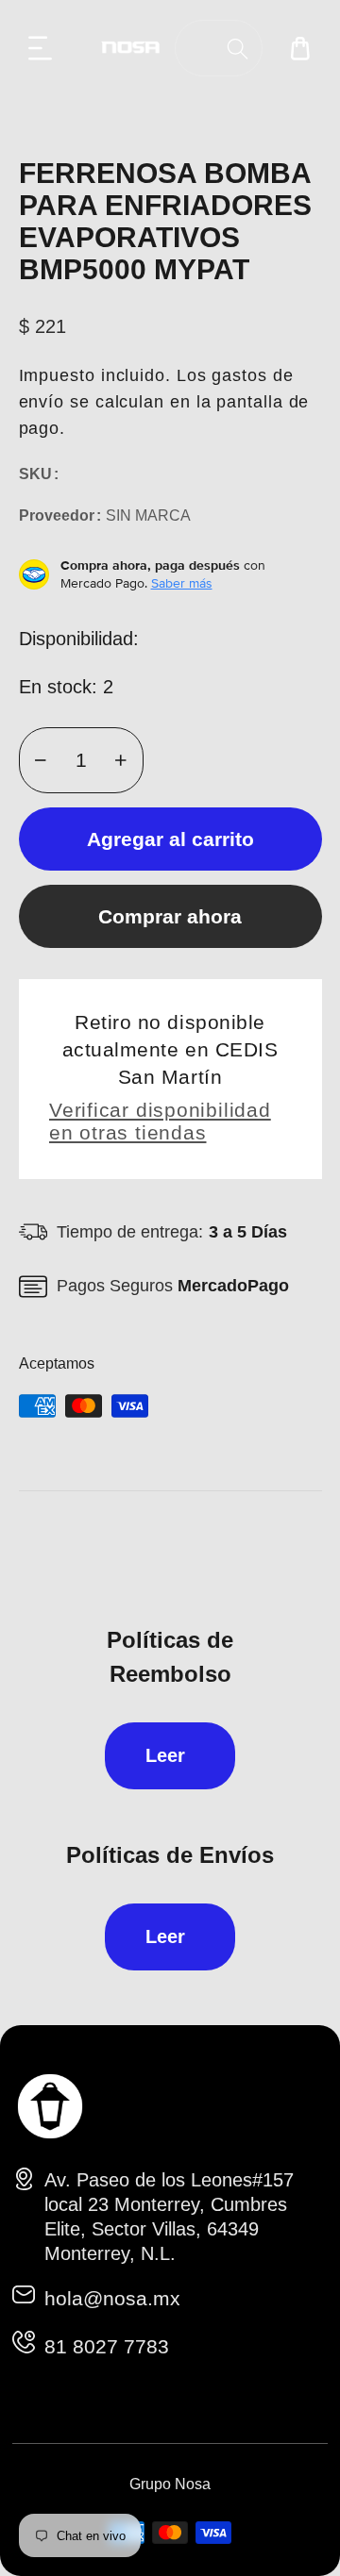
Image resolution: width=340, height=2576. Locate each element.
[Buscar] (238, 49)
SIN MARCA (148, 515)
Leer (165, 1755)
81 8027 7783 (107, 2346)
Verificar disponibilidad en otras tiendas (160, 1121)
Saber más (182, 583)
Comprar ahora (170, 916)
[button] (41, 48)
